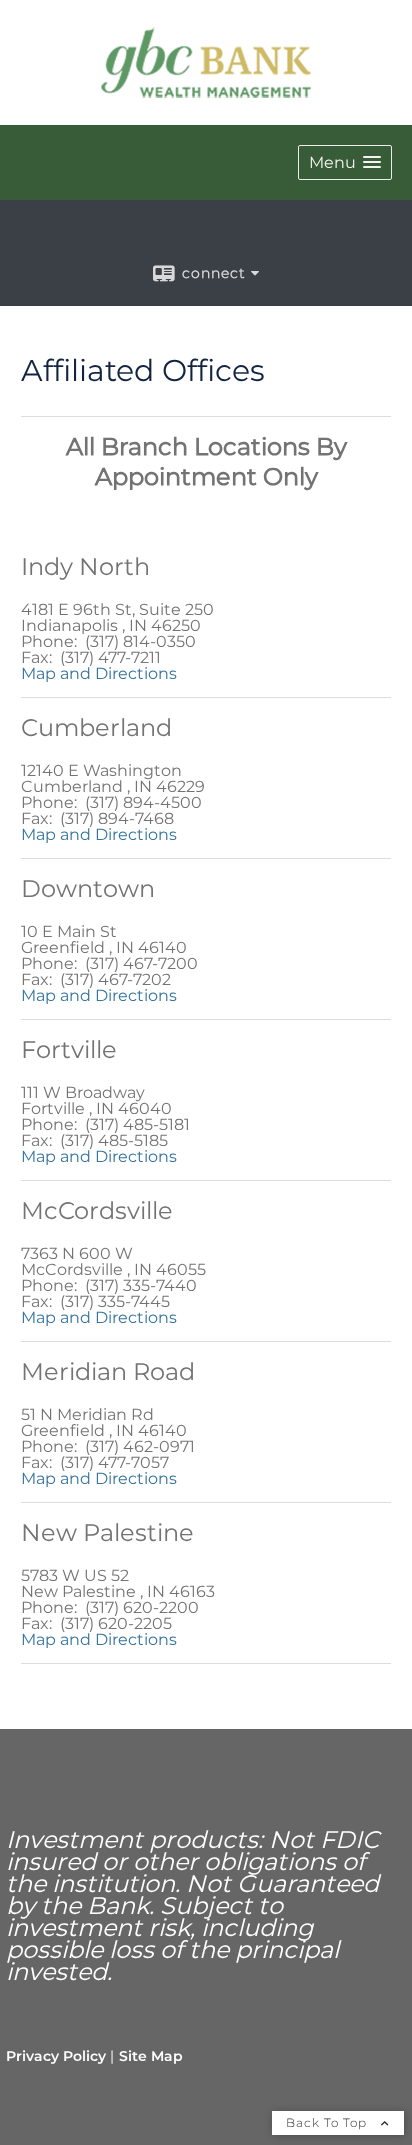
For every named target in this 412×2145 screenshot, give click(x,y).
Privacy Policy (56, 2056)
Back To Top (328, 2122)
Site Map (151, 2056)
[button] (345, 162)
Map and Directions (99, 673)
